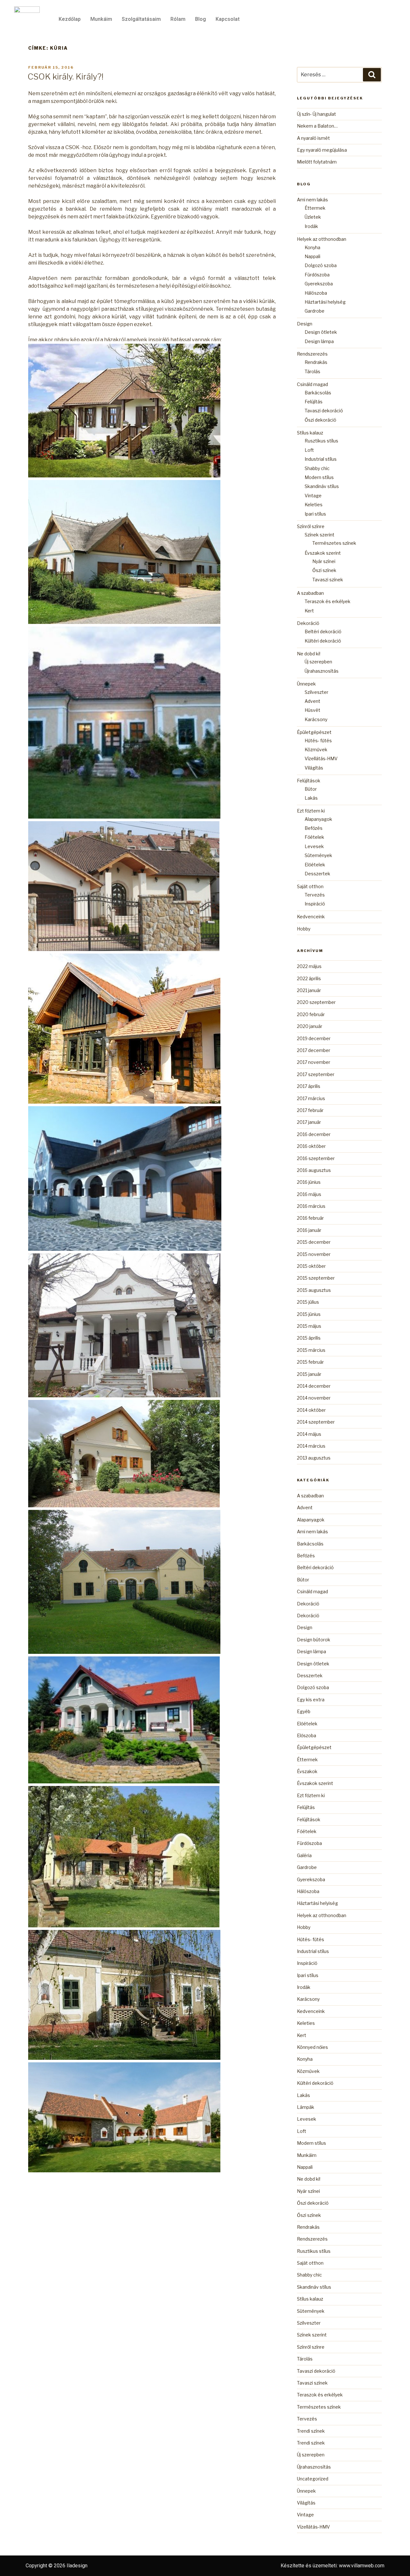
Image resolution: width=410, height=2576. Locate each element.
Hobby (304, 929)
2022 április (309, 978)
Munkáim (101, 19)
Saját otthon (310, 886)
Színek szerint (320, 535)
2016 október (311, 1146)
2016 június (309, 1182)
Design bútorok (314, 1640)
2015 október (311, 1266)
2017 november (314, 1062)
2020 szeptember (316, 1002)
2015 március (311, 1350)
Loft (309, 450)
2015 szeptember (316, 1278)
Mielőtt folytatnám (317, 162)
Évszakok (307, 1771)
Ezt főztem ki (311, 811)
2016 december (314, 1134)
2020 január (310, 1026)
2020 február (311, 1014)
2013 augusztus (314, 1458)
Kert (309, 611)
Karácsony (316, 719)
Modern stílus (319, 477)
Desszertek (317, 874)
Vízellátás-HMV (321, 758)
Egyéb (304, 1711)
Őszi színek (324, 570)
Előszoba (307, 1735)
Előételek (315, 865)
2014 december (314, 1386)
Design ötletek (321, 332)
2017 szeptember (316, 1074)
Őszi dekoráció (320, 420)
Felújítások (309, 781)
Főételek (314, 837)
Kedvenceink (311, 917)
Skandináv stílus (322, 486)
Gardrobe (315, 311)
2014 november (314, 1398)
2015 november (314, 1254)
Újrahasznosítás (322, 671)
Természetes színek (334, 543)
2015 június (309, 1314)
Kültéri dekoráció (323, 641)
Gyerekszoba (319, 284)
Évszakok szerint (323, 553)
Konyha (312, 247)
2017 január (309, 1122)
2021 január (309, 990)
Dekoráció (308, 623)
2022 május (309, 966)
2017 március (311, 1098)
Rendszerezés (312, 354)
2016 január (309, 1230)
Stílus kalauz (310, 433)
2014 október (311, 1410)
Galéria (304, 1855)
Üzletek (313, 217)
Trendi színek (311, 2431)
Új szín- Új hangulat (316, 114)
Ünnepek (306, 684)
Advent (312, 701)
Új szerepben (318, 662)
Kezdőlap (70, 19)
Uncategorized (313, 2479)
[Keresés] (372, 75)
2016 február (310, 1218)
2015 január (309, 1374)
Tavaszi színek (328, 580)
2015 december (314, 1242)
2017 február (310, 1110)
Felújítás (314, 402)
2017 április (309, 1086)
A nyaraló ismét (313, 138)
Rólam (178, 19)
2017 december (314, 1050)
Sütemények (318, 855)
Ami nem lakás (312, 200)
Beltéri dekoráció (323, 631)
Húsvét (312, 710)
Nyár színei (324, 561)
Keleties (314, 505)
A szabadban (310, 593)
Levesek (314, 846)
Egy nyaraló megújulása (322, 150)
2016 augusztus (314, 1170)
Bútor (311, 789)
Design (305, 324)
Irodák (311, 226)
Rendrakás (316, 362)
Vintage (313, 496)
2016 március (311, 1206)
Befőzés (314, 828)
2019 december (314, 1038)
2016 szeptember (316, 1158)
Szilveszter (316, 692)
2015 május (309, 1326)
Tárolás (312, 371)
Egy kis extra (311, 1700)
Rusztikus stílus (321, 441)
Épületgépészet (314, 732)
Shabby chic (317, 468)
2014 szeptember (316, 1422)
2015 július (308, 1302)
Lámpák (306, 2107)
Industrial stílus (321, 459)
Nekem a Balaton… (317, 126)
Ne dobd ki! (309, 654)
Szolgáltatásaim (141, 19)
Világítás (314, 768)
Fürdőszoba (317, 275)
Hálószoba (316, 293)
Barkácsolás (318, 393)
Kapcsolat (228, 19)
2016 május (309, 1194)
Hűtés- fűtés (318, 741)
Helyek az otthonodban (322, 239)
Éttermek (315, 208)
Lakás (311, 798)
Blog (201, 19)
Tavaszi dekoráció (324, 411)
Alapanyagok (318, 819)
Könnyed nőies (312, 2047)
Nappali (312, 256)
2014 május (309, 1434)
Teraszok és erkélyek (328, 601)
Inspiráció (315, 904)
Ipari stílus (315, 514)
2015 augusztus (314, 1290)
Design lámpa (319, 341)
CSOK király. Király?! (66, 76)
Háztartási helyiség (325, 302)
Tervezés (315, 895)
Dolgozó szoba (321, 265)
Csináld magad (312, 384)
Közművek (316, 749)
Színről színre (311, 526)
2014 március (311, 1446)
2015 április (309, 1338)
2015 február (310, 1362)
